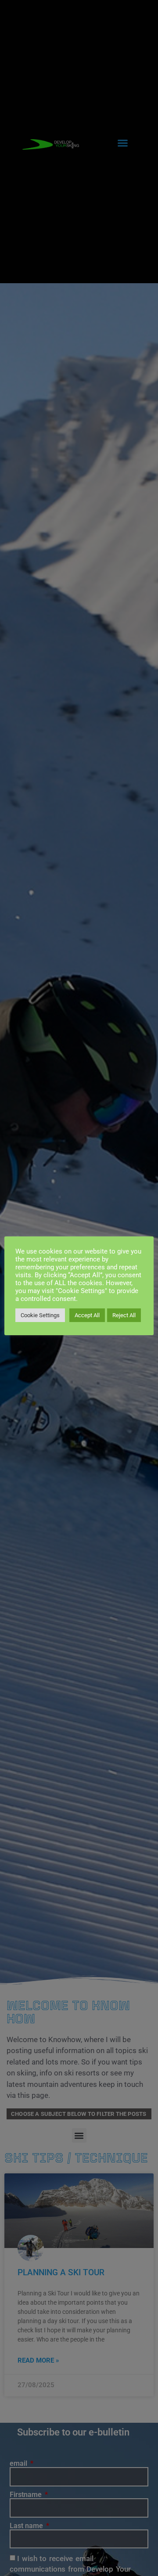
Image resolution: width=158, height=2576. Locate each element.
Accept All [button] (87, 1315)
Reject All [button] (124, 1315)
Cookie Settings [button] (40, 1315)
